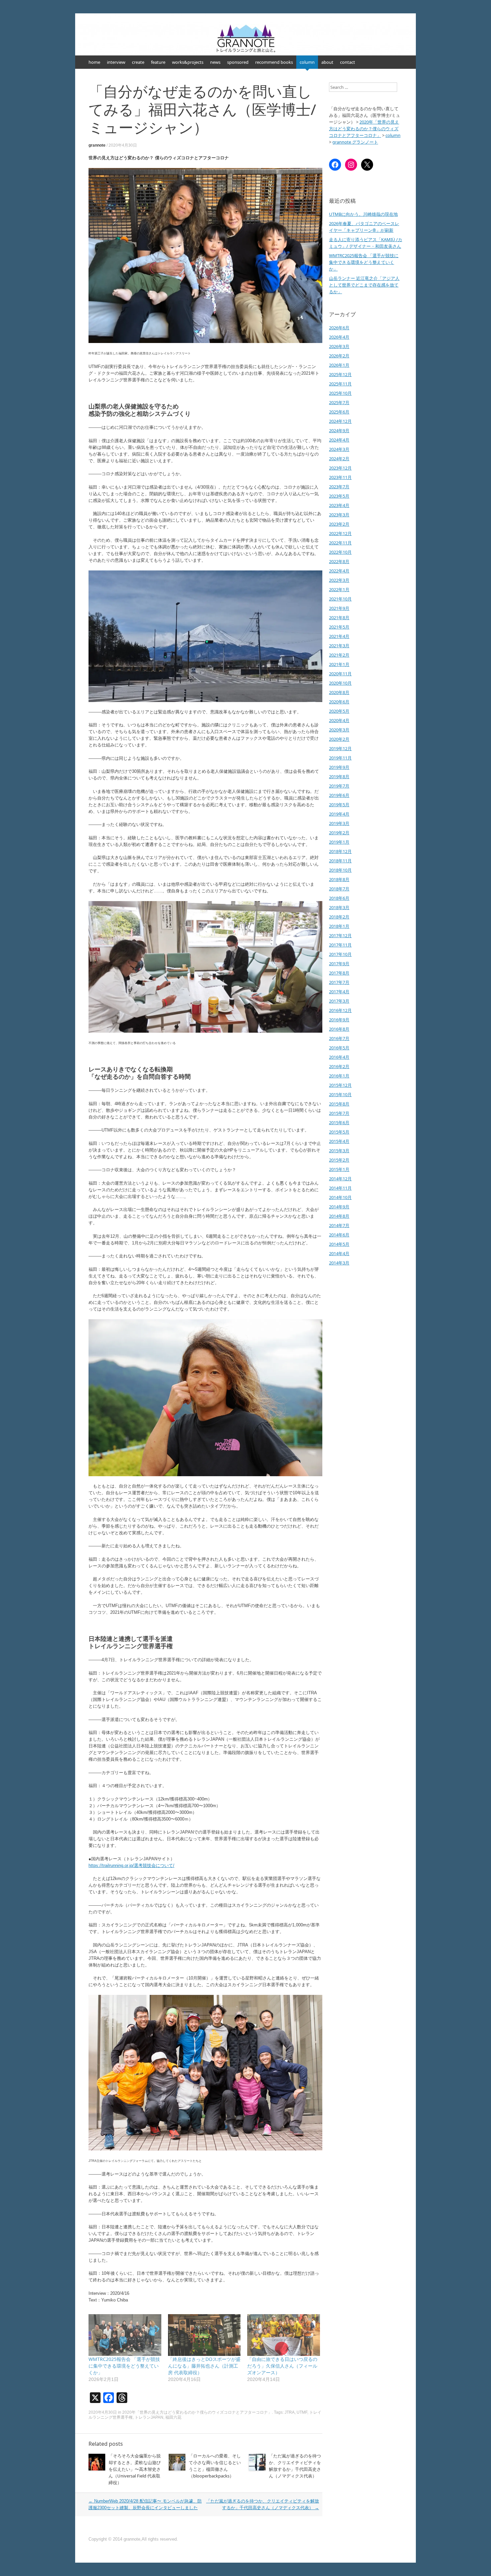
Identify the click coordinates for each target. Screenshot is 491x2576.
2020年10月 (340, 683)
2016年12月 (340, 1010)
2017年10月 (340, 954)
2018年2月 (339, 917)
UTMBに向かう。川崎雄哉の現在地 (363, 214)
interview (116, 62)
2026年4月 (339, 337)
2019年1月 (339, 842)
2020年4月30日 (123, 145)
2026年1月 (339, 365)
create (138, 62)
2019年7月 (339, 786)
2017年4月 (339, 992)
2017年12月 (340, 935)
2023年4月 (339, 505)
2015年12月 (340, 1085)
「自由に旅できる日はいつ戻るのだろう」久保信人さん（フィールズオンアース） (282, 2366)
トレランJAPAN (149, 2417)
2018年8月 (339, 879)
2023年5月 (339, 496)
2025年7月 (339, 402)
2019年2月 (339, 833)
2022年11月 (340, 543)
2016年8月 (339, 1029)
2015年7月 (339, 1113)
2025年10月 (340, 393)
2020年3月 (339, 730)
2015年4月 (339, 1141)
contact (348, 62)
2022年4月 (339, 571)
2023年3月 (339, 515)
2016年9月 (339, 1020)
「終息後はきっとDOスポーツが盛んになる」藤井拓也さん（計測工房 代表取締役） (204, 2366)
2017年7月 (339, 982)
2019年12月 (340, 748)
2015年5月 (339, 1132)
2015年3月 (339, 1151)
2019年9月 (339, 767)
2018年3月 (339, 907)
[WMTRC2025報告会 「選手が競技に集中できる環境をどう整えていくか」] (125, 2335)
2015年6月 (339, 1123)
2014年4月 (339, 1253)
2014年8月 (339, 1216)
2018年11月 (340, 861)
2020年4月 (339, 720)
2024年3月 (339, 449)
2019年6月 (339, 795)
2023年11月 (340, 477)
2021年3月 (339, 646)
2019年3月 (339, 823)
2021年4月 (339, 636)
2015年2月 (339, 1160)
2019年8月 (339, 777)
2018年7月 (339, 889)
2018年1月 (339, 926)
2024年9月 (339, 431)
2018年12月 (340, 851)
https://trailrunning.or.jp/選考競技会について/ (131, 1865)
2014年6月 (339, 1235)
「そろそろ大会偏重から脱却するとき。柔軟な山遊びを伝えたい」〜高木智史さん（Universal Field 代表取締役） (135, 2469)
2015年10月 (340, 1094)
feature (158, 62)
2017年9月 (339, 964)
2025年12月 (340, 374)
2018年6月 (339, 898)
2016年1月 (339, 1076)
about (327, 62)
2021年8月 (339, 618)
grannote (97, 145)
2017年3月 (339, 1001)
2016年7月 (339, 1038)
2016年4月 (339, 1057)
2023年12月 (340, 468)
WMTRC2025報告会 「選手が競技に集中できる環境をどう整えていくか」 (124, 2366)
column (307, 62)
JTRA (290, 2412)
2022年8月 (339, 561)
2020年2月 (339, 739)
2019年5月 (339, 805)
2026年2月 (339, 356)
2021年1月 (339, 664)
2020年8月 (339, 692)
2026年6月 (339, 328)
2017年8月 (339, 973)
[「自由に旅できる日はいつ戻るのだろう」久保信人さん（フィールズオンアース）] (284, 2335)
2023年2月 (339, 524)
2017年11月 (340, 945)
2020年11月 (340, 674)
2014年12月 (340, 1179)
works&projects (188, 62)
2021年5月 (339, 627)
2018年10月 (340, 870)
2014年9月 (339, 1207)
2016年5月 (339, 1048)
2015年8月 (339, 1104)
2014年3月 (339, 1263)
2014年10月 (340, 1197)
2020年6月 (339, 702)
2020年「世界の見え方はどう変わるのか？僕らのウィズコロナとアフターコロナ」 (197, 2412)
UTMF (302, 2412)
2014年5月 (339, 1244)
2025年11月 (340, 384)
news (215, 62)
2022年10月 (340, 552)
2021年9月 (339, 608)
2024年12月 (340, 421)
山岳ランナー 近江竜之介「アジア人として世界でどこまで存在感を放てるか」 (364, 285)
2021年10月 (340, 599)
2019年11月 (340, 758)
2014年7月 (339, 1225)
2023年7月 (339, 487)
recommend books (274, 62)
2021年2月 (339, 655)
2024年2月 (339, 459)
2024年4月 (339, 440)
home (94, 62)
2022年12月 (340, 533)
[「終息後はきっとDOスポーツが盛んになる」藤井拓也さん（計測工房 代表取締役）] (204, 2335)
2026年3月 (339, 346)
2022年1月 (339, 589)
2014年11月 (340, 1188)
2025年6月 (339, 412)
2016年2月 (339, 1066)
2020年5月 (339, 711)
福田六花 (173, 2417)
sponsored (238, 62)
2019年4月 (339, 814)
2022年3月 (339, 580)
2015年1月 (339, 1169)
